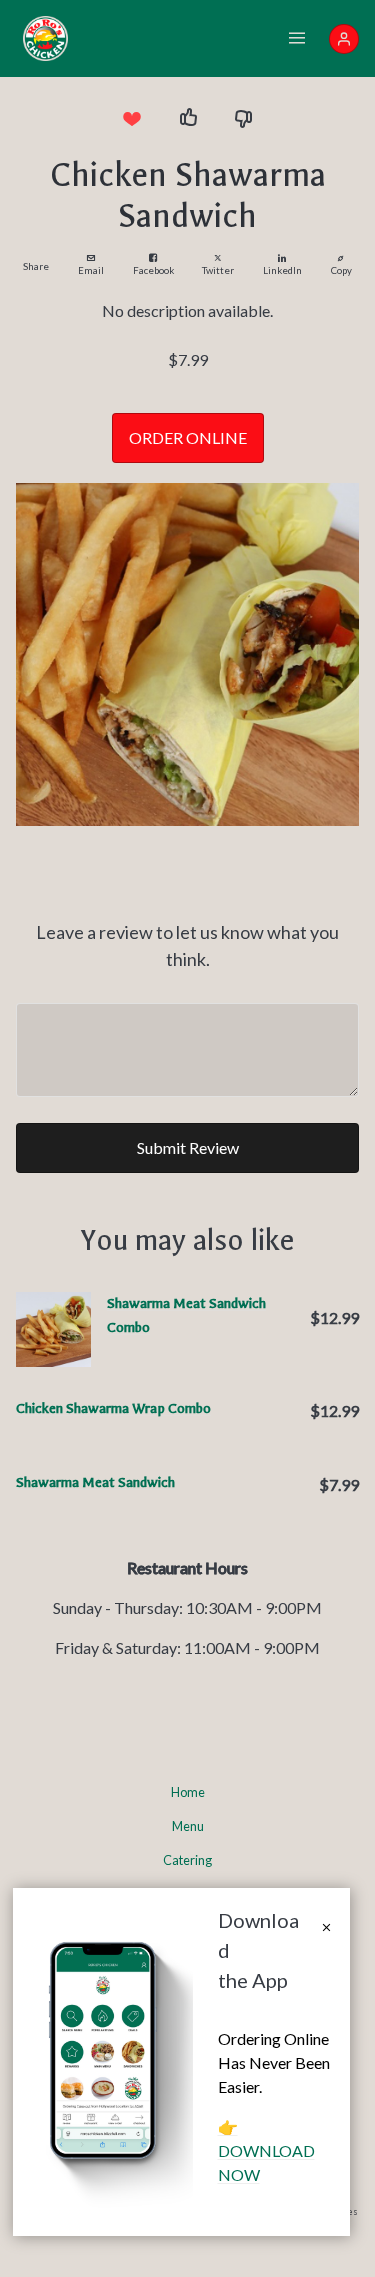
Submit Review (188, 1147)
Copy (341, 270)
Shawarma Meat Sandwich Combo (186, 1315)
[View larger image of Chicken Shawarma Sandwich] (187, 654)
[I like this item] (188, 118)
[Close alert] (326, 1928)
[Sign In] (344, 39)
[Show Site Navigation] (297, 39)
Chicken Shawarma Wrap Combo (113, 1408)
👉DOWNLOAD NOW (266, 2150)
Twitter (218, 270)
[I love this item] (132, 118)
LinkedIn (282, 270)
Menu (188, 1826)
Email (91, 270)
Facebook (153, 270)
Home (188, 1792)
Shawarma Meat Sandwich (95, 1482)
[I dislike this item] (244, 118)
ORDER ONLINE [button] (188, 437)
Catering (187, 1860)
